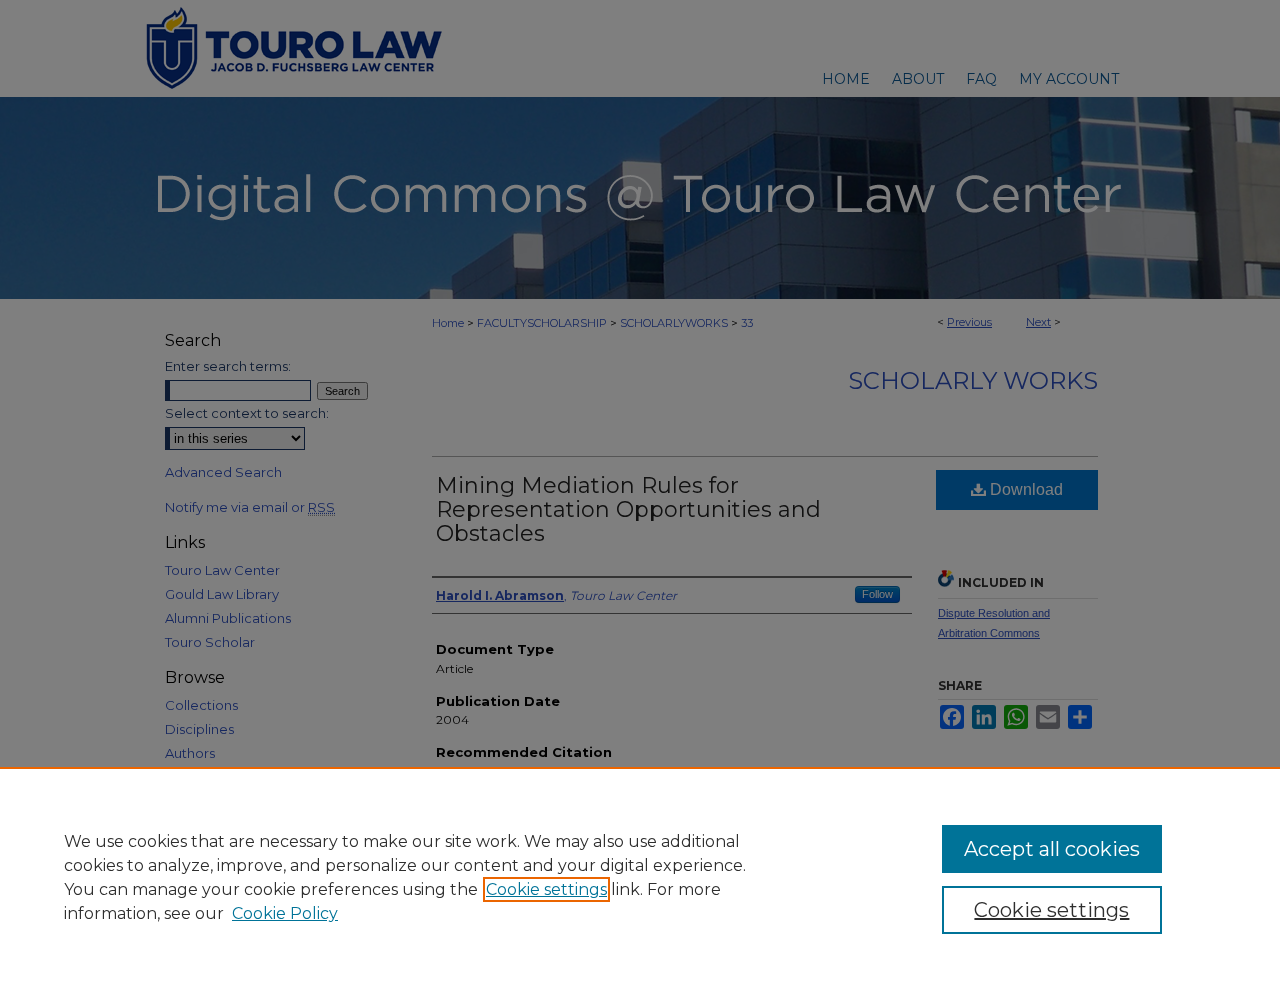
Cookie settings (546, 889)
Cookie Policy (285, 913)
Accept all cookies (1052, 849)
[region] (640, 877)
